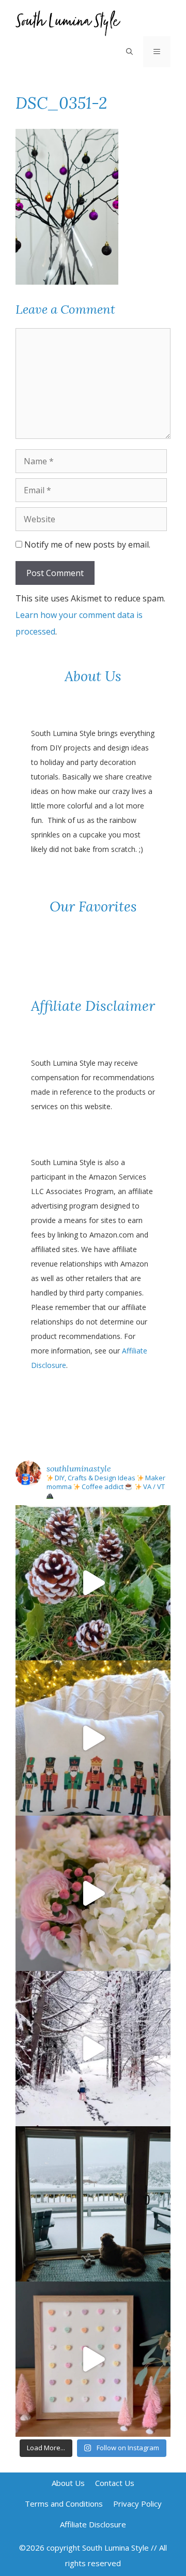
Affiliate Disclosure (93, 2524)
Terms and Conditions (64, 2504)
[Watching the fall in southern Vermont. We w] (93, 2204)
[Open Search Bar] (129, 52)
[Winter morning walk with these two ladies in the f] (93, 2049)
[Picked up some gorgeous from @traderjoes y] (93, 1893)
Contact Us (115, 2483)
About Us (68, 2483)
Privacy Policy (137, 2504)
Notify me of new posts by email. (87, 544)
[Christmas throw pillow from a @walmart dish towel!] (93, 1738)
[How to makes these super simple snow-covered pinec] (93, 1583)
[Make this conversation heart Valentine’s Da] (93, 2359)
